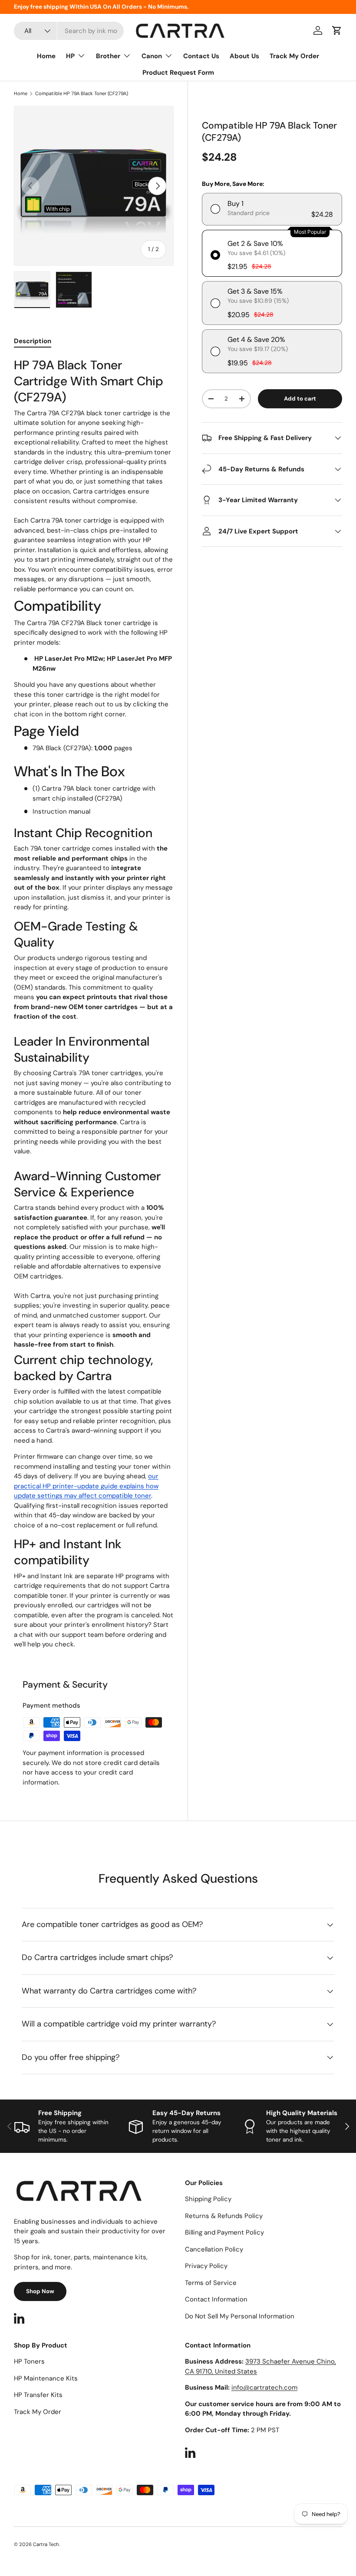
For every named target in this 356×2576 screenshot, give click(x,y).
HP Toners (29, 2361)
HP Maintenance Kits (46, 2378)
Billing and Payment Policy (224, 2232)
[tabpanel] (94, 1003)
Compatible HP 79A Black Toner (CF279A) (82, 94)
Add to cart (300, 399)
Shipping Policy (208, 2199)
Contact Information (216, 2299)
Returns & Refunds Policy (224, 2216)
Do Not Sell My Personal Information (240, 2316)
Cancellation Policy (214, 2249)
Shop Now (40, 2291)
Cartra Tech (46, 2544)
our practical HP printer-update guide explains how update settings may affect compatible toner (86, 1486)
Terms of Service (211, 2283)
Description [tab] (33, 341)
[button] (337, 30)
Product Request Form (178, 73)
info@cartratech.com (264, 2387)
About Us (244, 56)
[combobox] (69, 31)
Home (46, 56)
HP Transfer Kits (38, 2395)
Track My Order (294, 56)
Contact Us (201, 56)
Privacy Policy (206, 2266)
